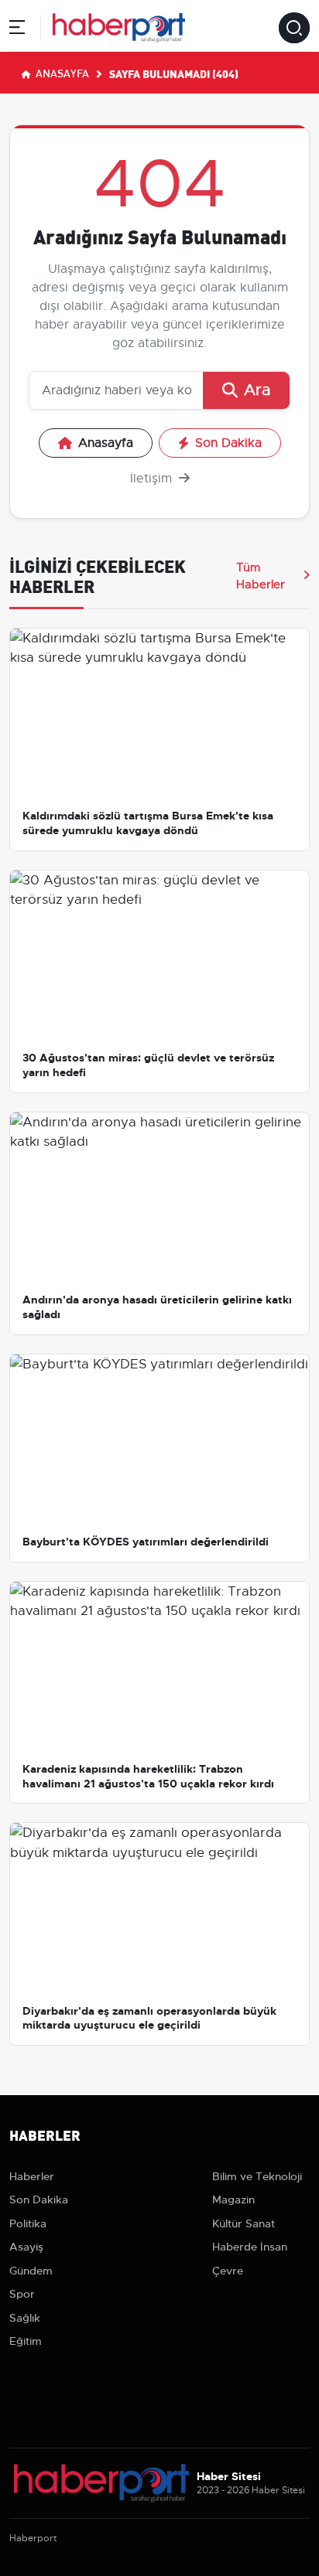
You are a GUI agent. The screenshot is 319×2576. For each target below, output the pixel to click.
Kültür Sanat (244, 2223)
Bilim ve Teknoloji (257, 2176)
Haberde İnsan (250, 2247)
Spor (22, 2294)
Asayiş (26, 2247)
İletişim (153, 479)
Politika (28, 2223)
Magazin (233, 2199)
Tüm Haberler (261, 576)
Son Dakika (228, 443)
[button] (17, 30)
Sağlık (25, 2318)
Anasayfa (61, 73)
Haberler (32, 2176)
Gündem (31, 2271)
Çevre (228, 2271)
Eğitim (26, 2341)
